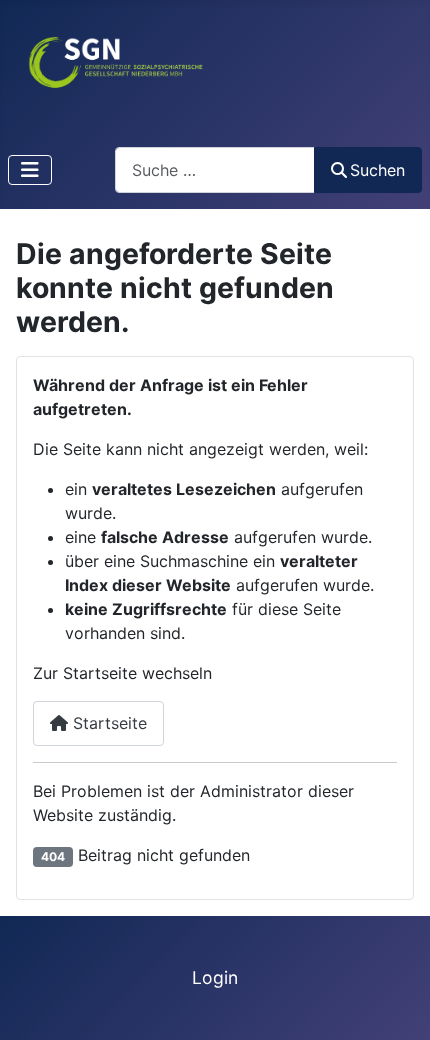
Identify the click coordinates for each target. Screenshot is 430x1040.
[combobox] (215, 169)
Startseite (107, 723)
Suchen (377, 170)
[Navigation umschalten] (30, 170)
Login (215, 977)
